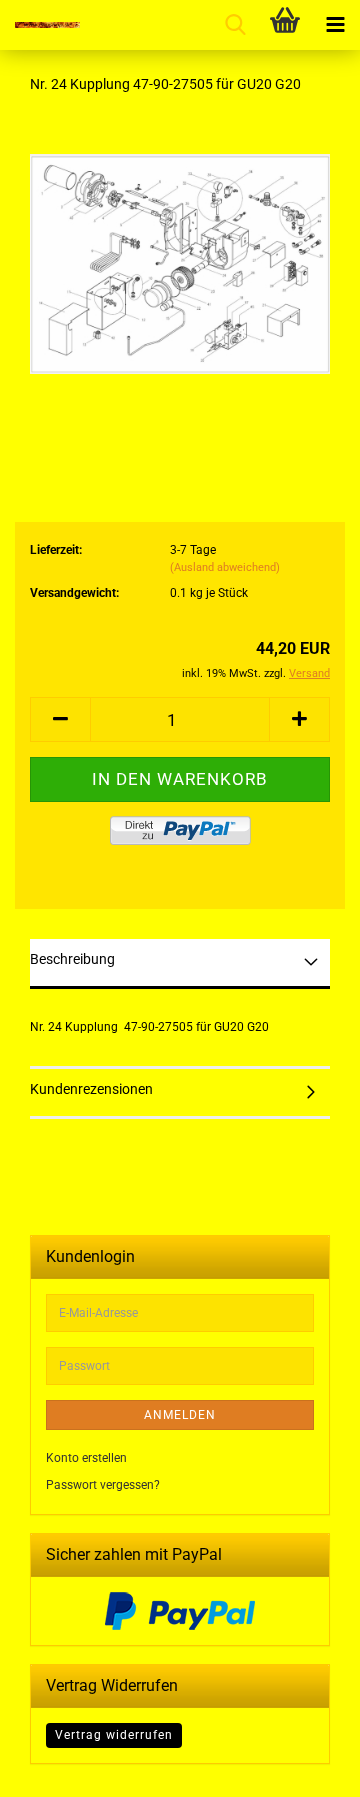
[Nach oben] (305, 1767)
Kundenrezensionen (91, 1089)
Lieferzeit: (56, 550)
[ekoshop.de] (40, 25)
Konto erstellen (86, 1458)
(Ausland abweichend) (225, 567)
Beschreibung (72, 959)
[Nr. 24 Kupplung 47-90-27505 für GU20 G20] (180, 261)
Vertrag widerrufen (114, 1735)
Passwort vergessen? (103, 1485)
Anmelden (180, 1415)
